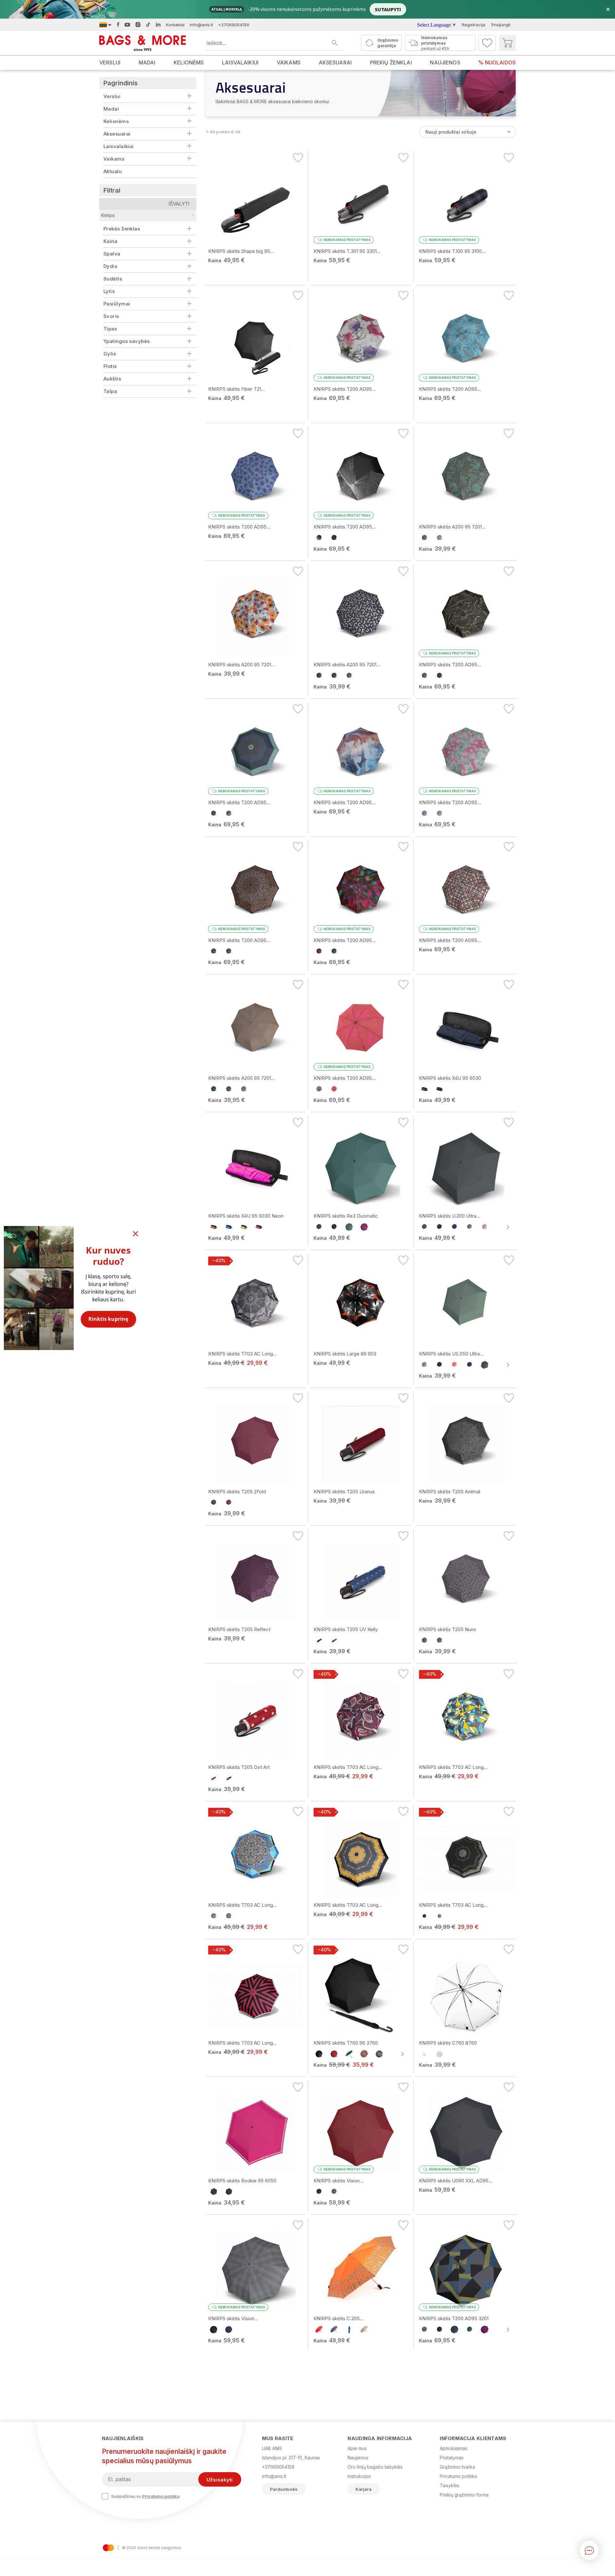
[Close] (135, 1234)
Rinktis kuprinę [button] (108, 1319)
